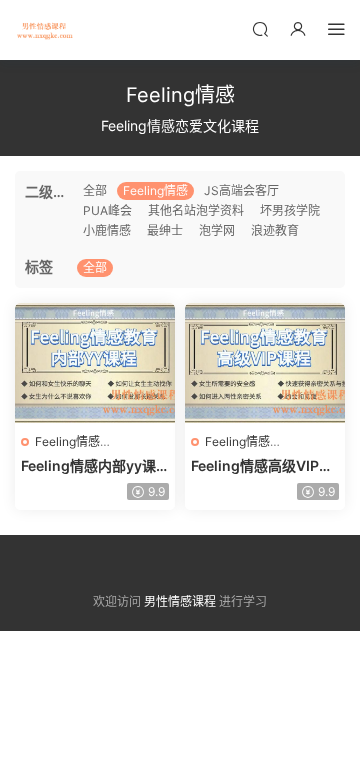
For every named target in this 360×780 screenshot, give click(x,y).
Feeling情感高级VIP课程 (262, 466)
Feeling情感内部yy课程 (88, 466)
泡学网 (217, 230)
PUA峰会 (107, 210)
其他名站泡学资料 (196, 210)
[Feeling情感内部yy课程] (95, 363)
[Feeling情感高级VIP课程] (265, 363)
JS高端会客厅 (241, 190)
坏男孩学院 (290, 210)
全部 (95, 190)
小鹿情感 (107, 230)
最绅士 (165, 230)
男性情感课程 (45, 30)
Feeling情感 (155, 190)
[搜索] (260, 28)
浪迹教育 (275, 230)
